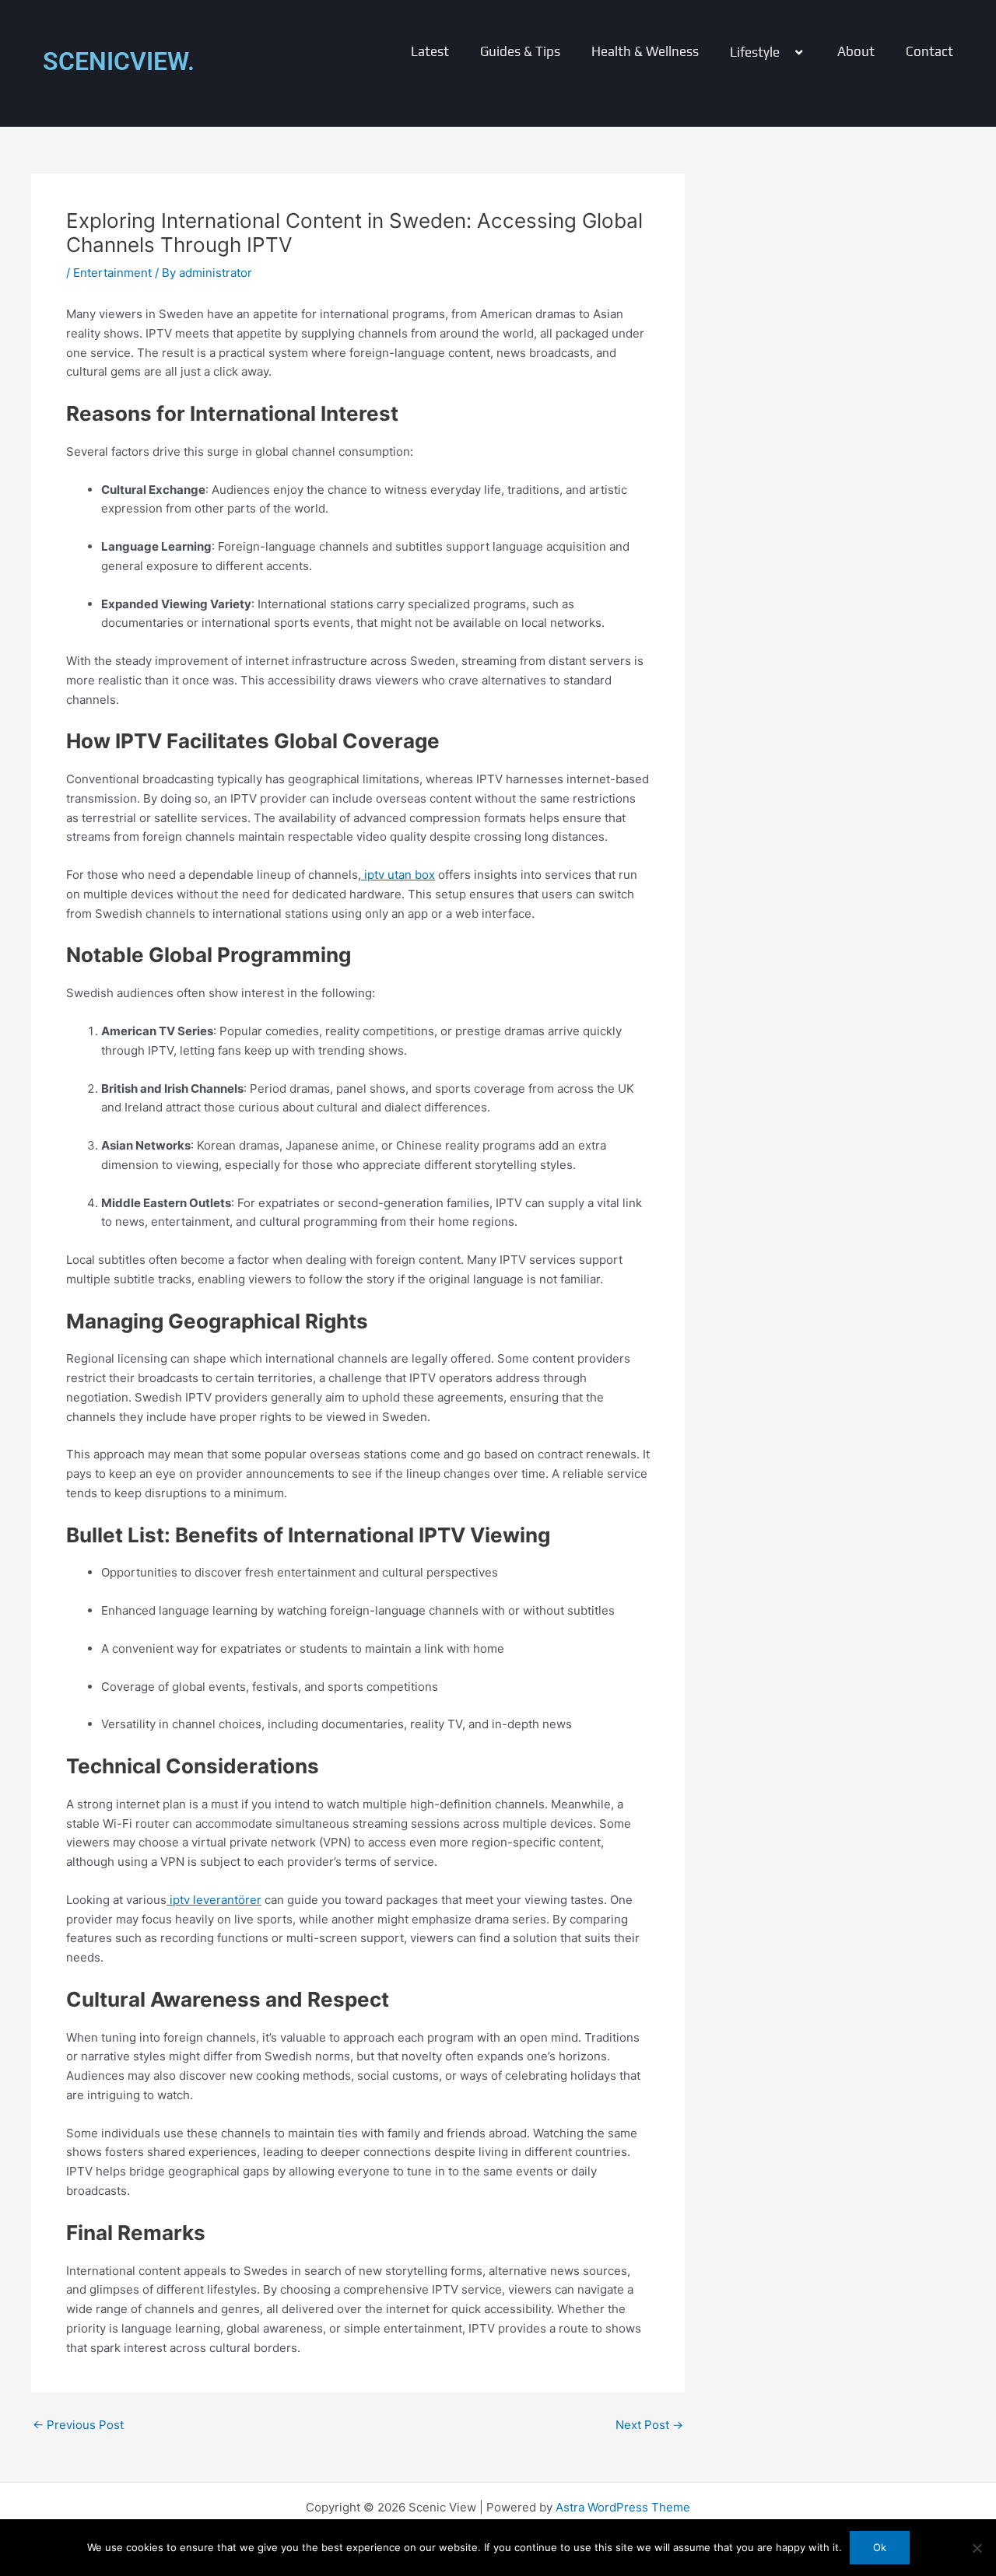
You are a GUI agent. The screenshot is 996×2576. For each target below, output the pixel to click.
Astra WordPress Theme (623, 2507)
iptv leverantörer (214, 1900)
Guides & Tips (520, 52)
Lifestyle (755, 52)
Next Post (649, 2425)
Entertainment (112, 273)
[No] (977, 2548)
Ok (880, 2547)
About (856, 52)
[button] (786, 52)
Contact (929, 52)
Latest (430, 52)
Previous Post (78, 2425)
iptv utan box (398, 875)
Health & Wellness (645, 52)
